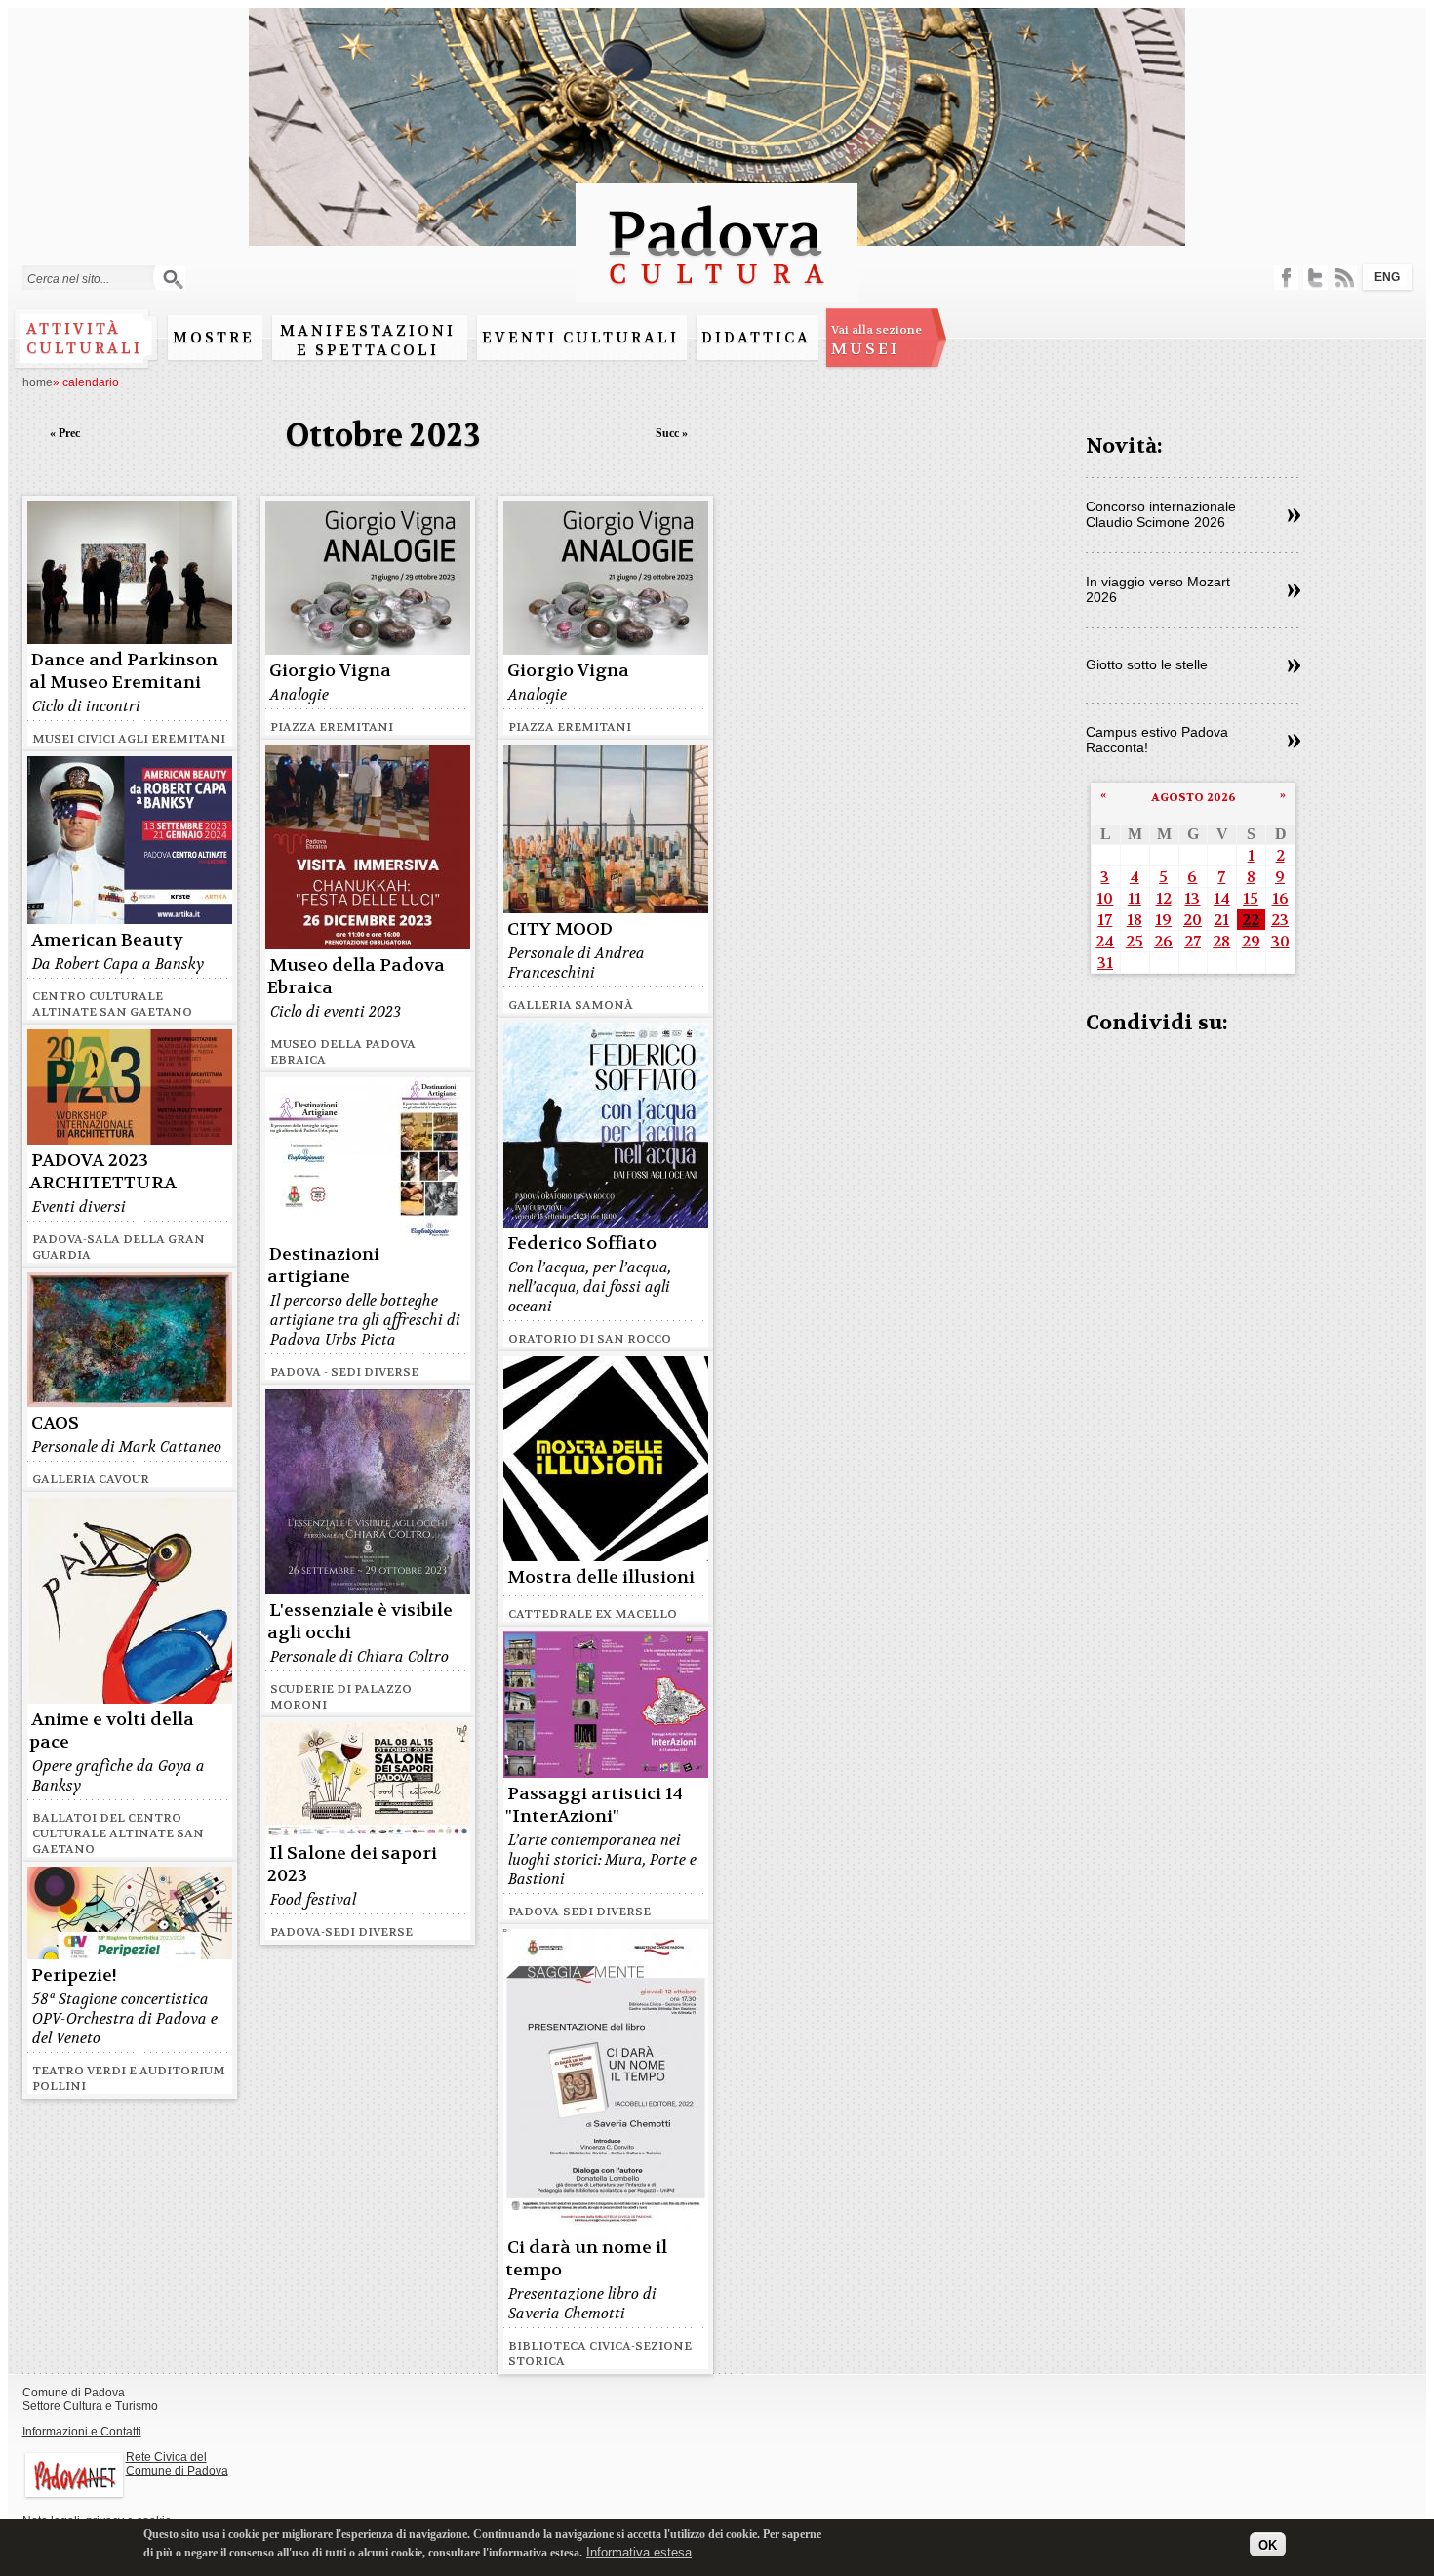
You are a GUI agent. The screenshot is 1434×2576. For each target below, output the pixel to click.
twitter (1315, 278)
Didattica (756, 338)
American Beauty (107, 940)
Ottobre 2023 (383, 436)
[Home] (717, 293)
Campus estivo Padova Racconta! (1157, 740)
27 (1193, 941)
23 (1280, 920)
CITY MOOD (560, 929)
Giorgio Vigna (330, 671)
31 (1105, 963)
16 (1280, 898)
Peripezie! (74, 1975)
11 (1135, 898)
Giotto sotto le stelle (1147, 664)
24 (1105, 941)
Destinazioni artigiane (323, 1266)
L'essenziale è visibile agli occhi (360, 1622)
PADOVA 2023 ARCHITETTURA (103, 1172)
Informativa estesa (639, 2551)
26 (1163, 941)
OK (1268, 2544)
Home (38, 382)
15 (1251, 898)
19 (1163, 920)
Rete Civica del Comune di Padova (177, 2464)
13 (1192, 898)
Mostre (214, 338)
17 (1105, 920)
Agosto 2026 (1194, 797)
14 (1222, 898)
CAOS (55, 1423)
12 (1164, 898)
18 (1135, 920)
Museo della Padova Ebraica (356, 977)
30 (1280, 941)
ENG (1387, 277)
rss (1345, 278)
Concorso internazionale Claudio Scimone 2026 (1161, 514)
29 (1251, 941)
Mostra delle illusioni (601, 1577)
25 (1135, 941)
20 (1193, 920)
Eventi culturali (580, 338)
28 (1221, 941)
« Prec (65, 433)
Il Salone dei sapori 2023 (352, 1865)
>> (1294, 516)
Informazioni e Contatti (82, 2432)
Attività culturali (84, 339)
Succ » (672, 433)
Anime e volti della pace (112, 1731)
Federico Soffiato (582, 1244)
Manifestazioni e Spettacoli (368, 341)
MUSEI (876, 341)
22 (1251, 920)
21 (1221, 920)
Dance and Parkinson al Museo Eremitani (123, 671)
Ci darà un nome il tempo (586, 2259)
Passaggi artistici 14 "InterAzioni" (594, 1805)
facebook (1286, 278)
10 (1105, 898)
